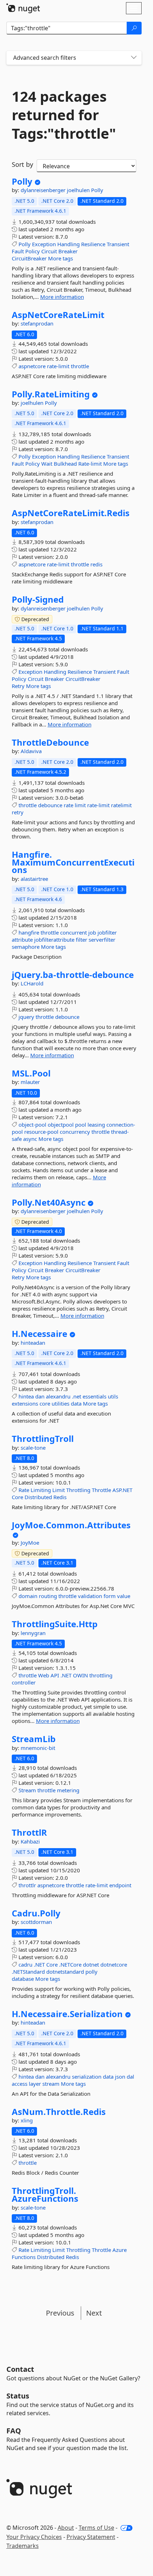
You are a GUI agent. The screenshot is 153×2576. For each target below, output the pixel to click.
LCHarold (32, 983)
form (110, 1596)
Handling (68, 244)
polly (91, 1972)
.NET (66, 1675)
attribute (22, 940)
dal (130, 2077)
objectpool (61, 1125)
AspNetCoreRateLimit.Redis (71, 513)
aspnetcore (32, 366)
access (20, 2084)
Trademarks (23, 2546)
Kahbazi (30, 1841)
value (124, 1596)
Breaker (68, 251)
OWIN (80, 1675)
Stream (27, 1790)
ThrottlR (29, 1832)
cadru (25, 1964)
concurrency (75, 1132)
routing (48, 1596)
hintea (26, 1396)
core (45, 1403)
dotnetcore (114, 1964)
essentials (94, 1396)
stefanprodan (37, 323)
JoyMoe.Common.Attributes (71, 1525)
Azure (120, 2250)
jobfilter (107, 932)
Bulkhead (65, 464)
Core (17, 1497)
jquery (26, 1017)
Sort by (22, 164)
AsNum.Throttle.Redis (59, 2112)
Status (18, 2396)
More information (62, 297)
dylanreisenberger (44, 190)
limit (80, 805)
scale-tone (33, 1448)
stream (51, 2084)
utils (113, 1396)
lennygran (33, 1633)
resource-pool (41, 1132)
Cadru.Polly (36, 1913)
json (120, 2077)
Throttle (101, 1490)
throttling (101, 1675)
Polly (22, 181)
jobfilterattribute (54, 940)
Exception (44, 244)
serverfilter (102, 940)
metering (68, 1790)
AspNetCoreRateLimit (58, 315)
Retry (18, 686)
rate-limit (58, 366)
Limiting (41, 1490)
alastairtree (34, 879)
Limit (59, 1490)
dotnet (91, 1964)
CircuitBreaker (29, 258)
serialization (87, 2077)
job (92, 932)
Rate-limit (90, 464)
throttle (80, 366)
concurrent (73, 932)
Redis (60, 1497)
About (66, 2528)
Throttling (78, 1490)
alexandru (58, 1396)
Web (44, 1675)
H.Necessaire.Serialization (67, 2014)
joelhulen (79, 190)
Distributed (38, 1497)
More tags (60, 258)
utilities (60, 1403)
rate (68, 805)
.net (76, 1396)
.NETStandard (28, 1972)
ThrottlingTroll (43, 1439)
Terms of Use (96, 2528)
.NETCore (70, 1964)
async (30, 1139)
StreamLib (34, 1739)
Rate (24, 1490)
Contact (20, 2369)
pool (81, 1125)
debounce (50, 805)
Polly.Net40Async (49, 1202)
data (76, 1403)
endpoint (120, 1885)
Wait (47, 464)
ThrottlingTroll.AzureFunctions (45, 2194)
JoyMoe (30, 1543)
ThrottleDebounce (50, 742)
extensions (25, 1403)
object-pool (32, 1125)
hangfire (29, 932)
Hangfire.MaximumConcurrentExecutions (73, 862)
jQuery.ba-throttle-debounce (73, 975)
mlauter (30, 1082)
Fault (18, 251)
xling (27, 2120)
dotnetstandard (65, 1972)
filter (81, 940)
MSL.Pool (31, 1073)
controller (24, 1682)
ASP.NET (122, 1490)
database (23, 1979)
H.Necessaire (39, 1334)
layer (35, 2084)
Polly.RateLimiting (51, 394)
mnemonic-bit (38, 1748)
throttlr (27, 1885)
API (55, 1675)
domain (28, 1596)
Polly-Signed (38, 599)
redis (96, 564)
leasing (96, 1125)
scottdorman (36, 1922)
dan (40, 1396)
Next (94, 2313)
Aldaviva (31, 751)
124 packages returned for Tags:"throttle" (64, 115)
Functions (24, 2257)
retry (18, 812)
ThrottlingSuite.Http (55, 1624)
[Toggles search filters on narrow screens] (134, 58)
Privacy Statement (91, 2537)
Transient (118, 244)
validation (90, 1596)
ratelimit (121, 805)
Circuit (49, 251)
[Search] (134, 28)
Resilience (93, 244)
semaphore (26, 947)
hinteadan (33, 1343)
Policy (33, 251)
